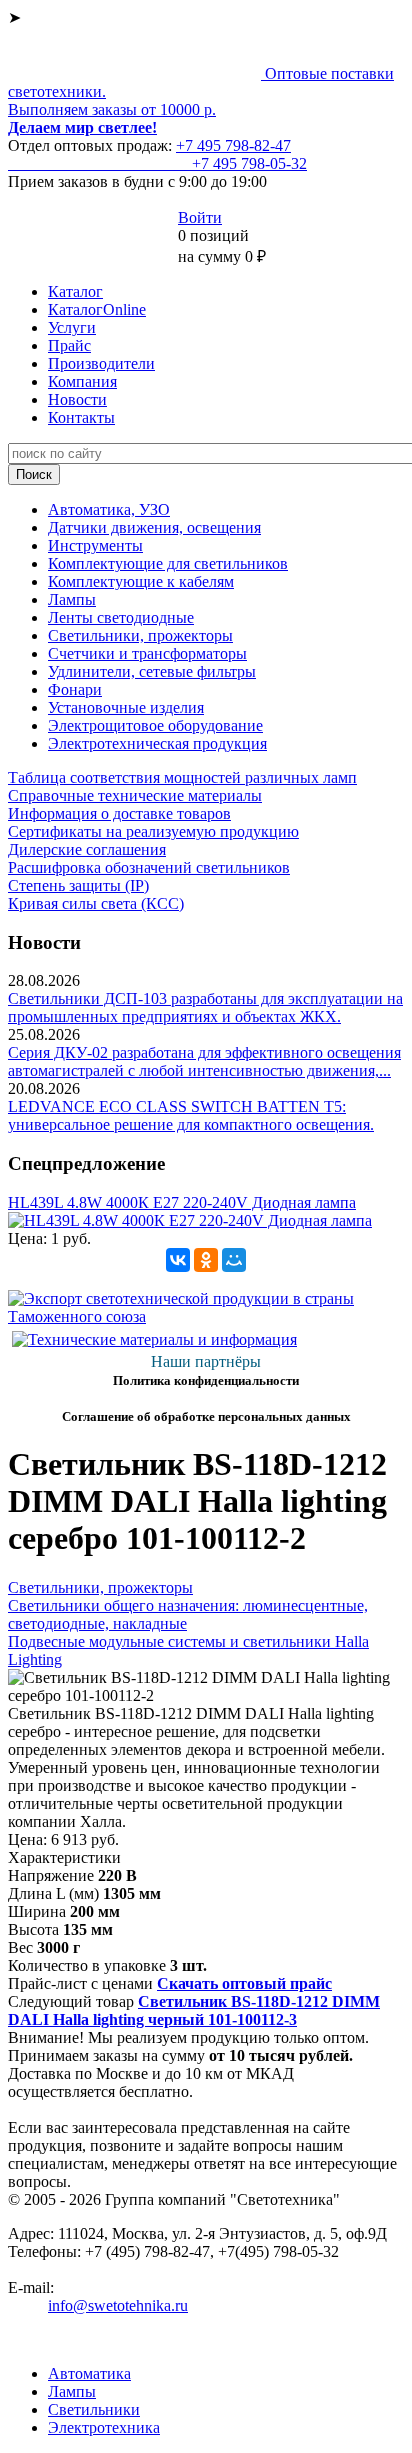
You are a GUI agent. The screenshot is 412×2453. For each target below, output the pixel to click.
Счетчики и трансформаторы (147, 653)
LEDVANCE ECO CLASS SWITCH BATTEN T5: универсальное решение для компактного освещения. (191, 1115)
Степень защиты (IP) (78, 885)
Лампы (72, 599)
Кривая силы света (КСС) (96, 903)
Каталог (75, 291)
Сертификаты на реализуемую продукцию (153, 831)
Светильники (94, 2409)
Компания (82, 381)
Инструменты (95, 545)
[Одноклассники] (206, 1260)
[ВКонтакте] (178, 1260)
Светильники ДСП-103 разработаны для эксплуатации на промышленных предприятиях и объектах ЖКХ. (205, 1007)
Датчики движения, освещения (154, 527)
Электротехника (104, 2427)
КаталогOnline (97, 309)
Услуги (72, 327)
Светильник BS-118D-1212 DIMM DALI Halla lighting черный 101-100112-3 (194, 2010)
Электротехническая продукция (157, 743)
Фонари (75, 689)
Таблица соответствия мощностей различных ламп (182, 777)
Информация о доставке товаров (119, 813)
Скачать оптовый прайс (244, 1983)
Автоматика (89, 2373)
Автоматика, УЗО (109, 509)
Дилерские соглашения (87, 849)
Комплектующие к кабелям (141, 581)
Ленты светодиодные (121, 617)
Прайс (69, 345)
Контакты (81, 417)
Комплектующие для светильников (168, 563)
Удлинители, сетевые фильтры (152, 671)
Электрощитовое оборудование (155, 725)
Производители (101, 363)
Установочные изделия (126, 707)
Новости (77, 399)
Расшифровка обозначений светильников (149, 867)
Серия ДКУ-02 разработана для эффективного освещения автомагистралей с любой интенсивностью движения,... (204, 1061)
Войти (200, 217)
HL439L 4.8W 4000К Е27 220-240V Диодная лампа (182, 1202)
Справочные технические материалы (135, 795)
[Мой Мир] (234, 1260)
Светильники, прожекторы (140, 635)
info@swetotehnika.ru (118, 2305)
